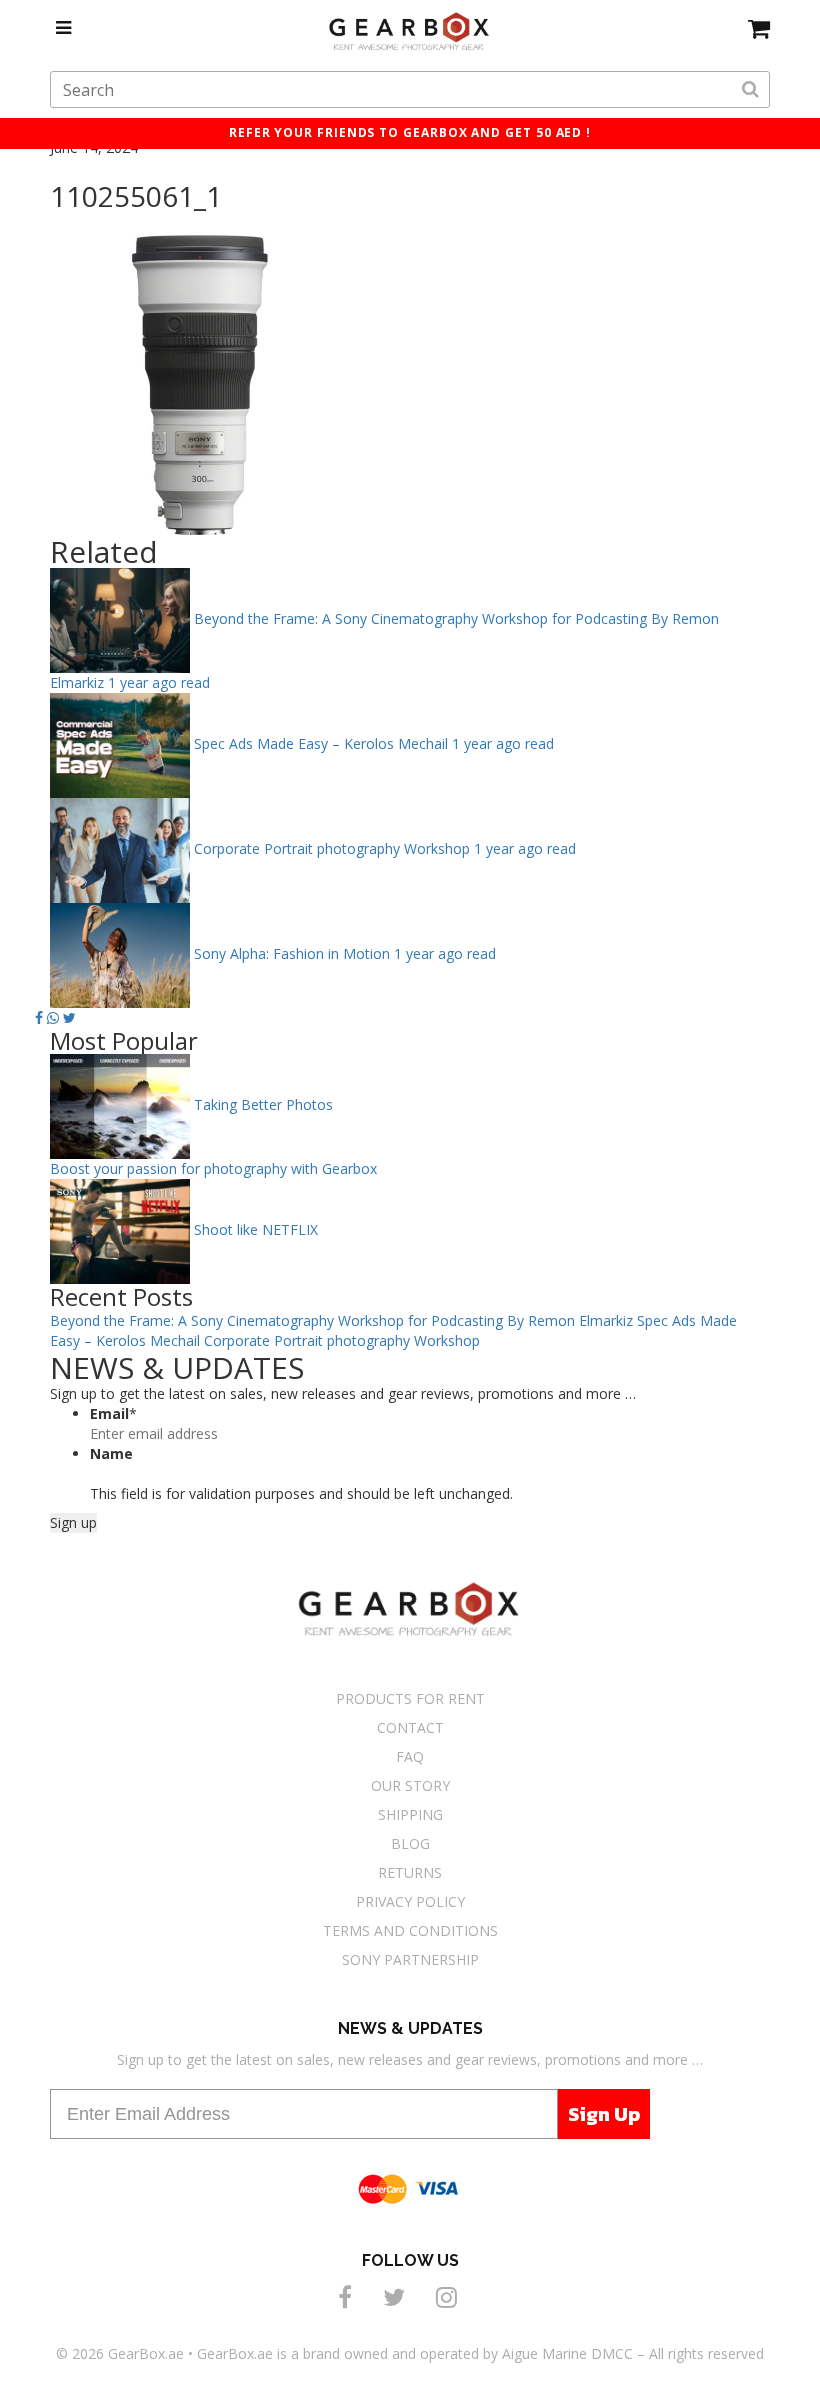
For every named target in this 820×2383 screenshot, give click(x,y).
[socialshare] (348, 2296)
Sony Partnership (410, 1959)
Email (113, 1413)
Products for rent (410, 1698)
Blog (410, 1843)
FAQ (410, 1756)
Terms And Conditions (410, 1930)
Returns (410, 1872)
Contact (410, 1727)
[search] (750, 90)
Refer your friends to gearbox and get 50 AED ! (410, 132)
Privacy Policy (410, 1901)
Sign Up (604, 2114)
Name (111, 1453)
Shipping (410, 1814)
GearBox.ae (146, 2353)
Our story (410, 1785)
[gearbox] (759, 28)
